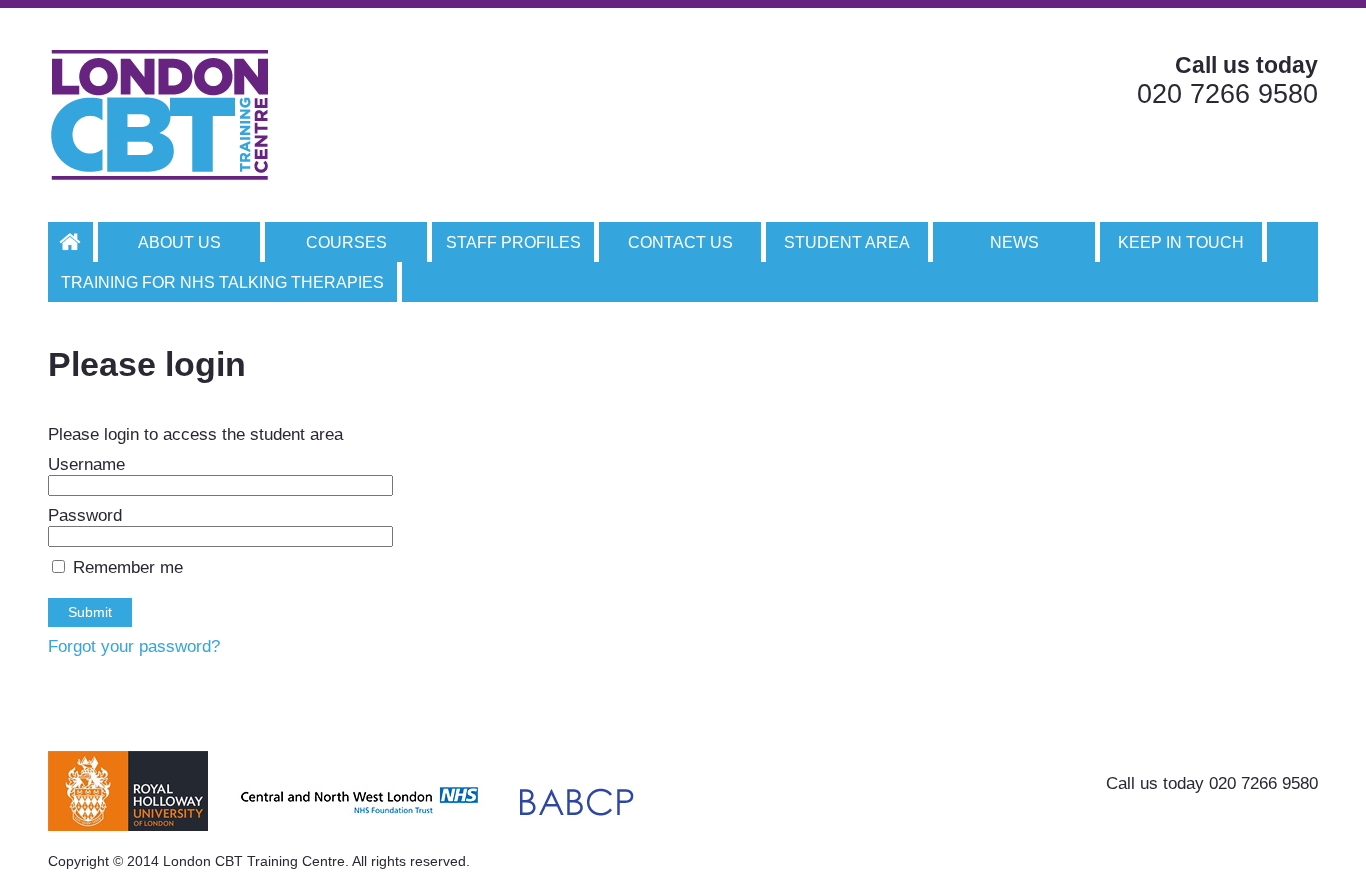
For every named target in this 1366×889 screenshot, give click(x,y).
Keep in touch (1181, 242)
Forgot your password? (134, 646)
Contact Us (680, 242)
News (1014, 242)
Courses (346, 242)
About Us (179, 242)
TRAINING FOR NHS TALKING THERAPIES (222, 282)
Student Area (847, 242)
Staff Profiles (513, 242)
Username (86, 464)
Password (85, 515)
